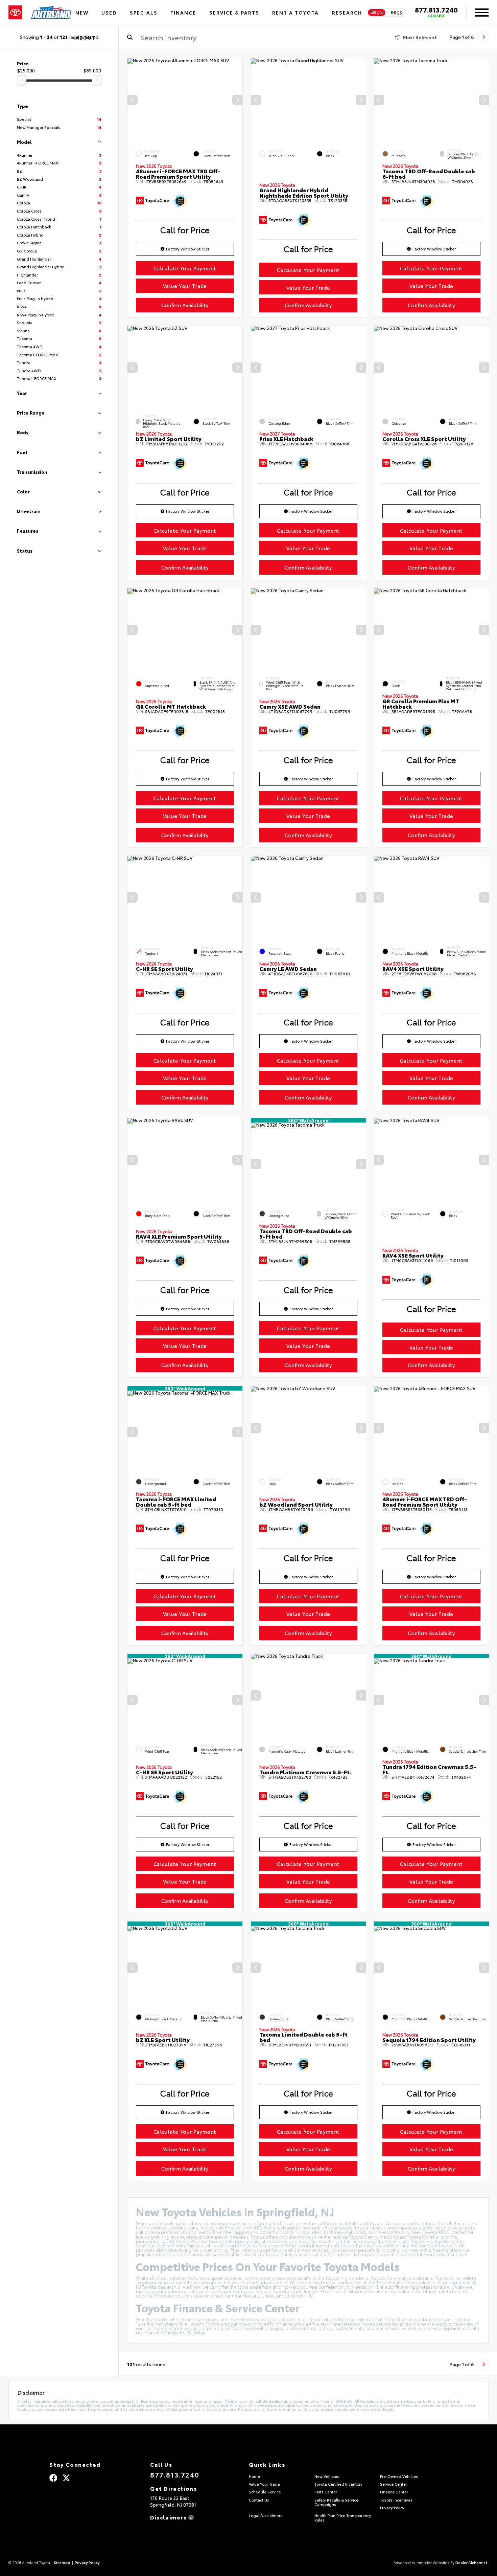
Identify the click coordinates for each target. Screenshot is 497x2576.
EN (380, 13)
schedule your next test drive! (436, 2254)
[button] (237, 100)
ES (400, 13)
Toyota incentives (154, 2282)
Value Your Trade (185, 286)
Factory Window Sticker (188, 249)
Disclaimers (169, 2517)
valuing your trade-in (278, 2319)
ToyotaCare (168, 2254)
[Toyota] (15, 13)
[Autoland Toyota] (51, 13)
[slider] (22, 80)
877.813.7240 (436, 9)
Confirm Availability (185, 305)
